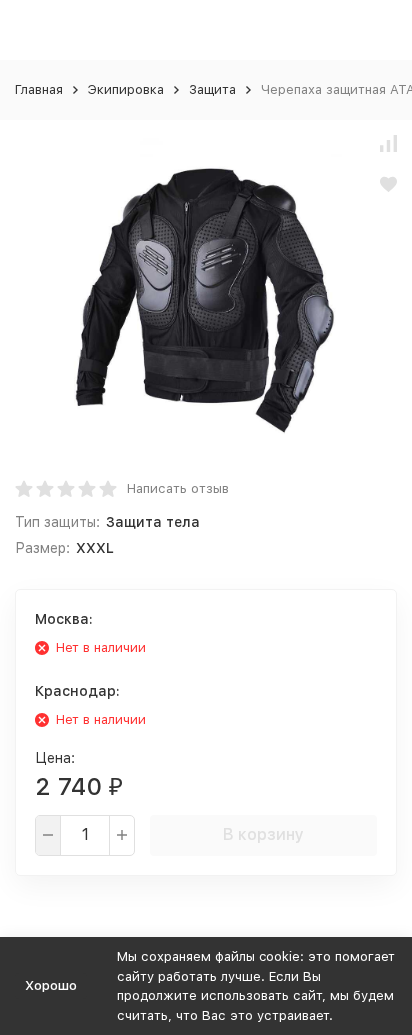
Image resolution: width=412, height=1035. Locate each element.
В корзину (263, 834)
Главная (39, 89)
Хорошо (51, 985)
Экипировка (126, 89)
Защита (212, 89)
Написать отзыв (178, 488)
